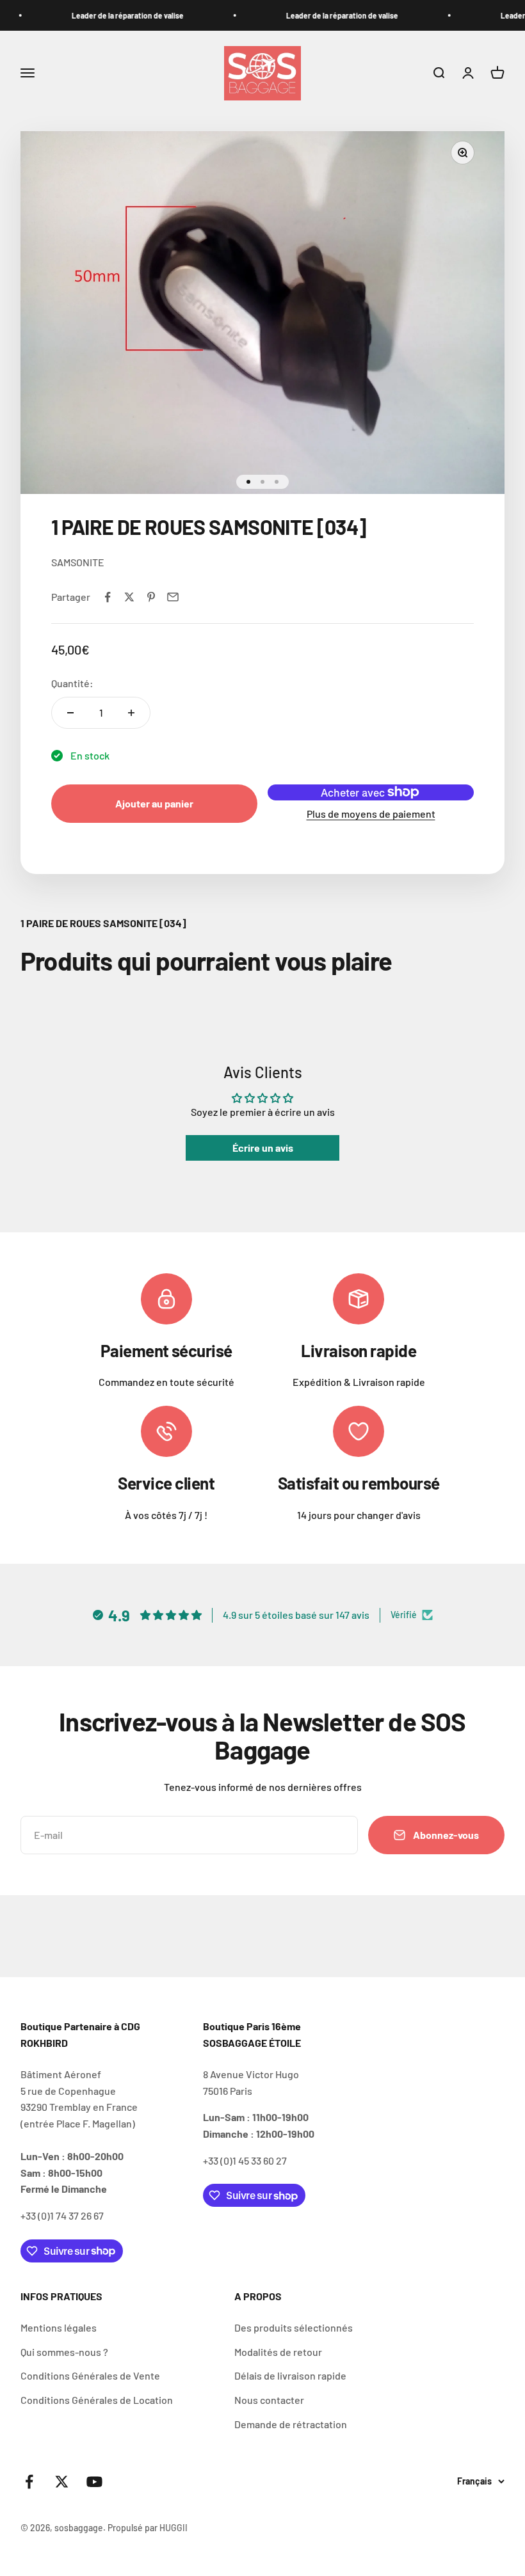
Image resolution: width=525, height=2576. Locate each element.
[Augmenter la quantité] (131, 713)
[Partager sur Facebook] (108, 597)
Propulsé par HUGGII (148, 2528)
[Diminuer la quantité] (70, 713)
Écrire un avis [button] (263, 1148)
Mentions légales (59, 2327)
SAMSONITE (78, 562)
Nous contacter (269, 2400)
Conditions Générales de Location (97, 2400)
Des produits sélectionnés (294, 2327)
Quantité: (72, 683)
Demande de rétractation (291, 2424)
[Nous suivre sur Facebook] (29, 2482)
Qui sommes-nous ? (64, 2352)
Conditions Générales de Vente (90, 2375)
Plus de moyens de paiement (371, 814)
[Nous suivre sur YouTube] (94, 2482)
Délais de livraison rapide (290, 2375)
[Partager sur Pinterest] (151, 597)
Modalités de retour (278, 2352)
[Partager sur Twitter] (129, 597)
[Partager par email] (173, 597)
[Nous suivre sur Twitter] (62, 2482)
